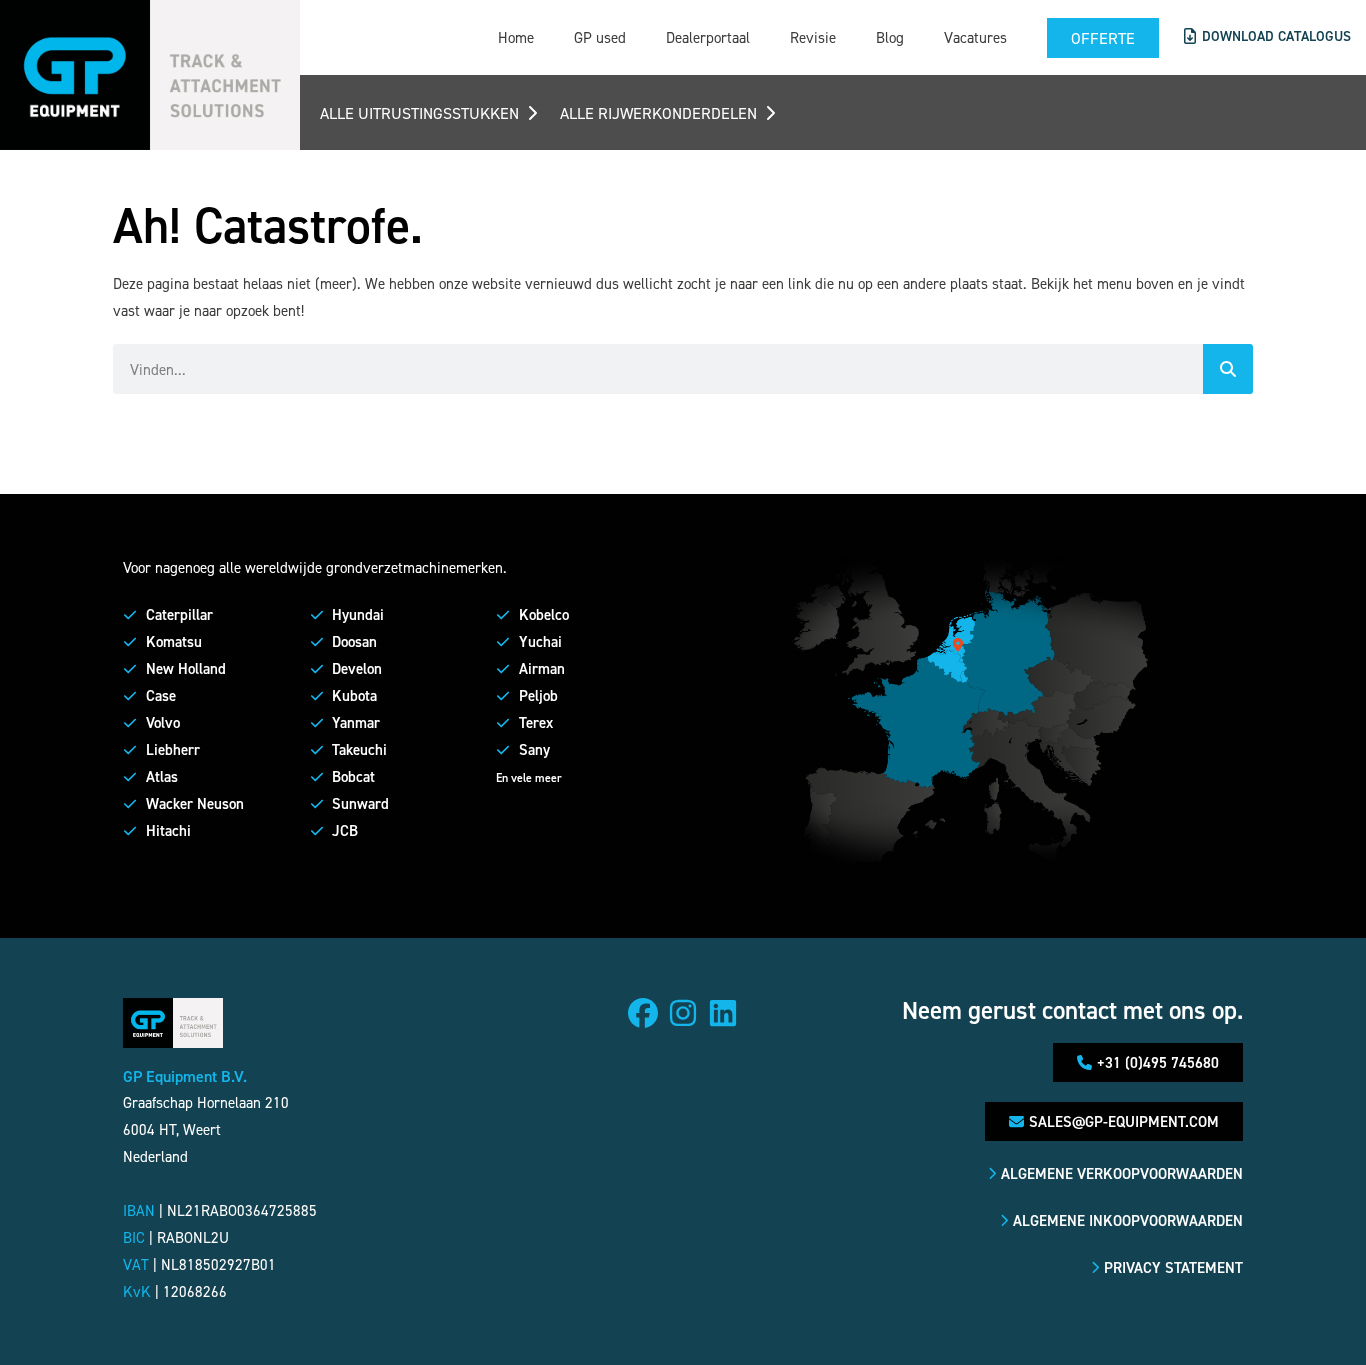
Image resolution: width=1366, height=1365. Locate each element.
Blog (890, 37)
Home (516, 37)
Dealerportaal (708, 37)
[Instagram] (683, 1013)
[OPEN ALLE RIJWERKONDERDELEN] (770, 113)
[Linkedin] (723, 1013)
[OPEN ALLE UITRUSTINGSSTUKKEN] (532, 113)
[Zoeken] (1228, 369)
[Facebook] (643, 1013)
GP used (600, 37)
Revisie (813, 37)
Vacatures (975, 37)
